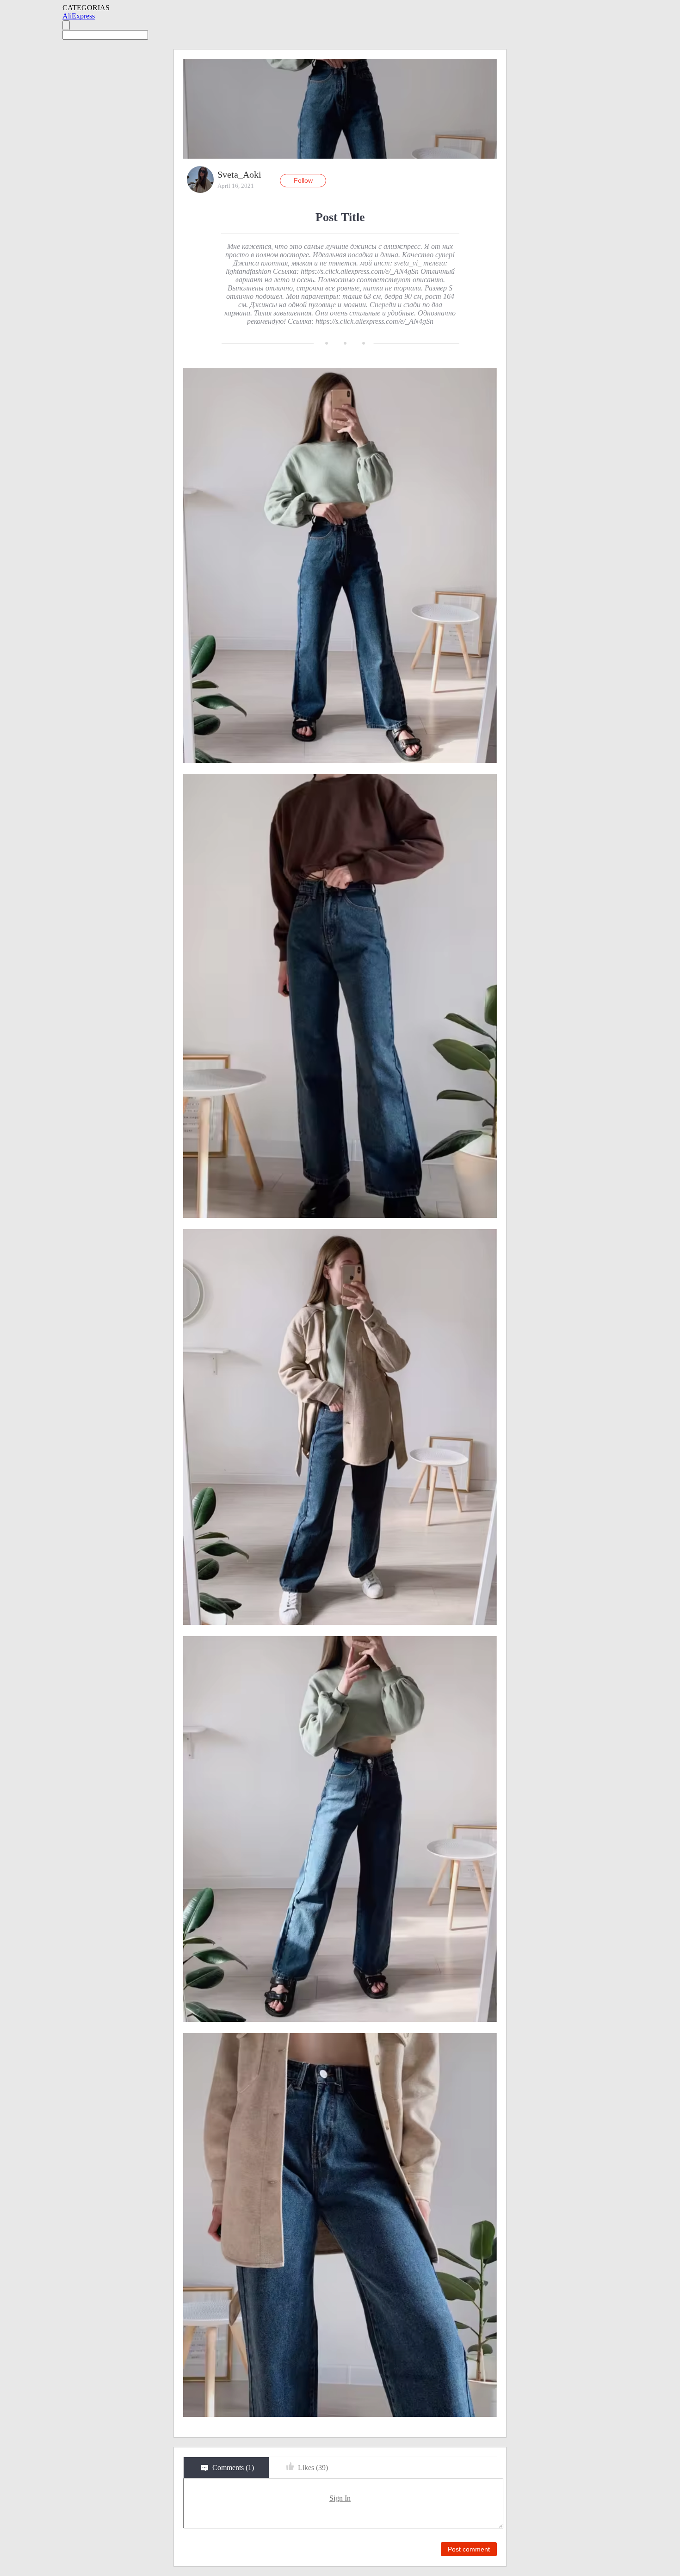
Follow (303, 180)
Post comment (469, 2549)
